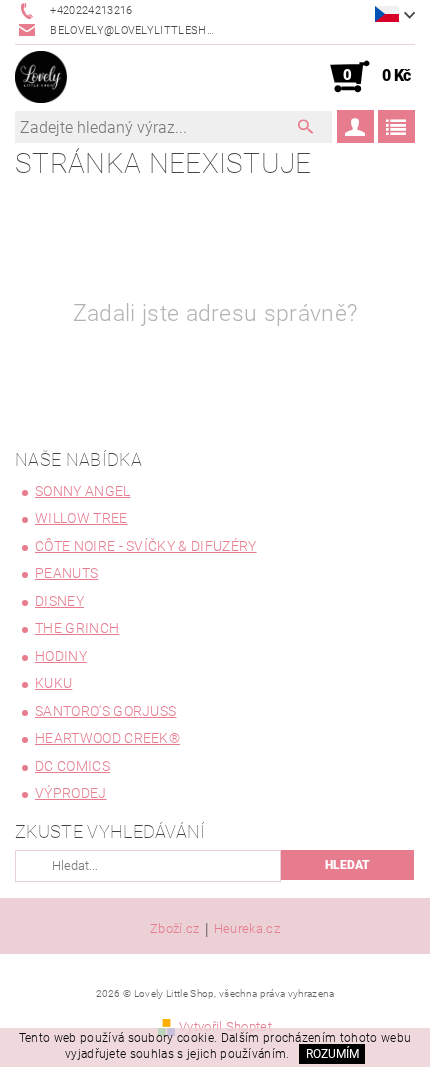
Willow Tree (81, 518)
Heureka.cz (247, 929)
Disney (59, 601)
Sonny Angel (83, 491)
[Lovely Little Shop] (41, 77)
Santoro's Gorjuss (105, 711)
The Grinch (77, 628)
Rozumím (332, 1054)
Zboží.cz (175, 929)
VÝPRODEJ (71, 793)
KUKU (53, 683)
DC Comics (72, 766)
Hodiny (61, 656)
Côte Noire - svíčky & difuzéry (146, 546)
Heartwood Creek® (107, 738)
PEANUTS (66, 573)
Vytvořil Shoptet (225, 1026)
